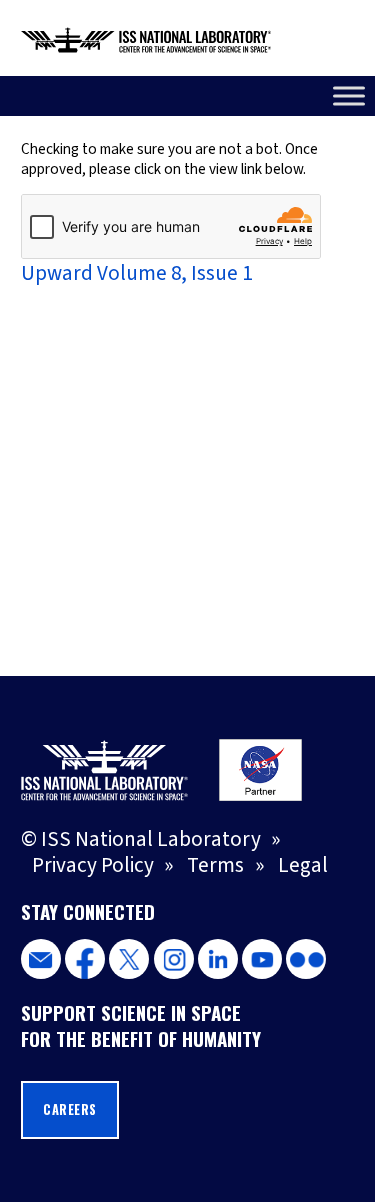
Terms (215, 865)
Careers (70, 1109)
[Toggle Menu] (349, 95)
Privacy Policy (93, 865)
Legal (303, 865)
